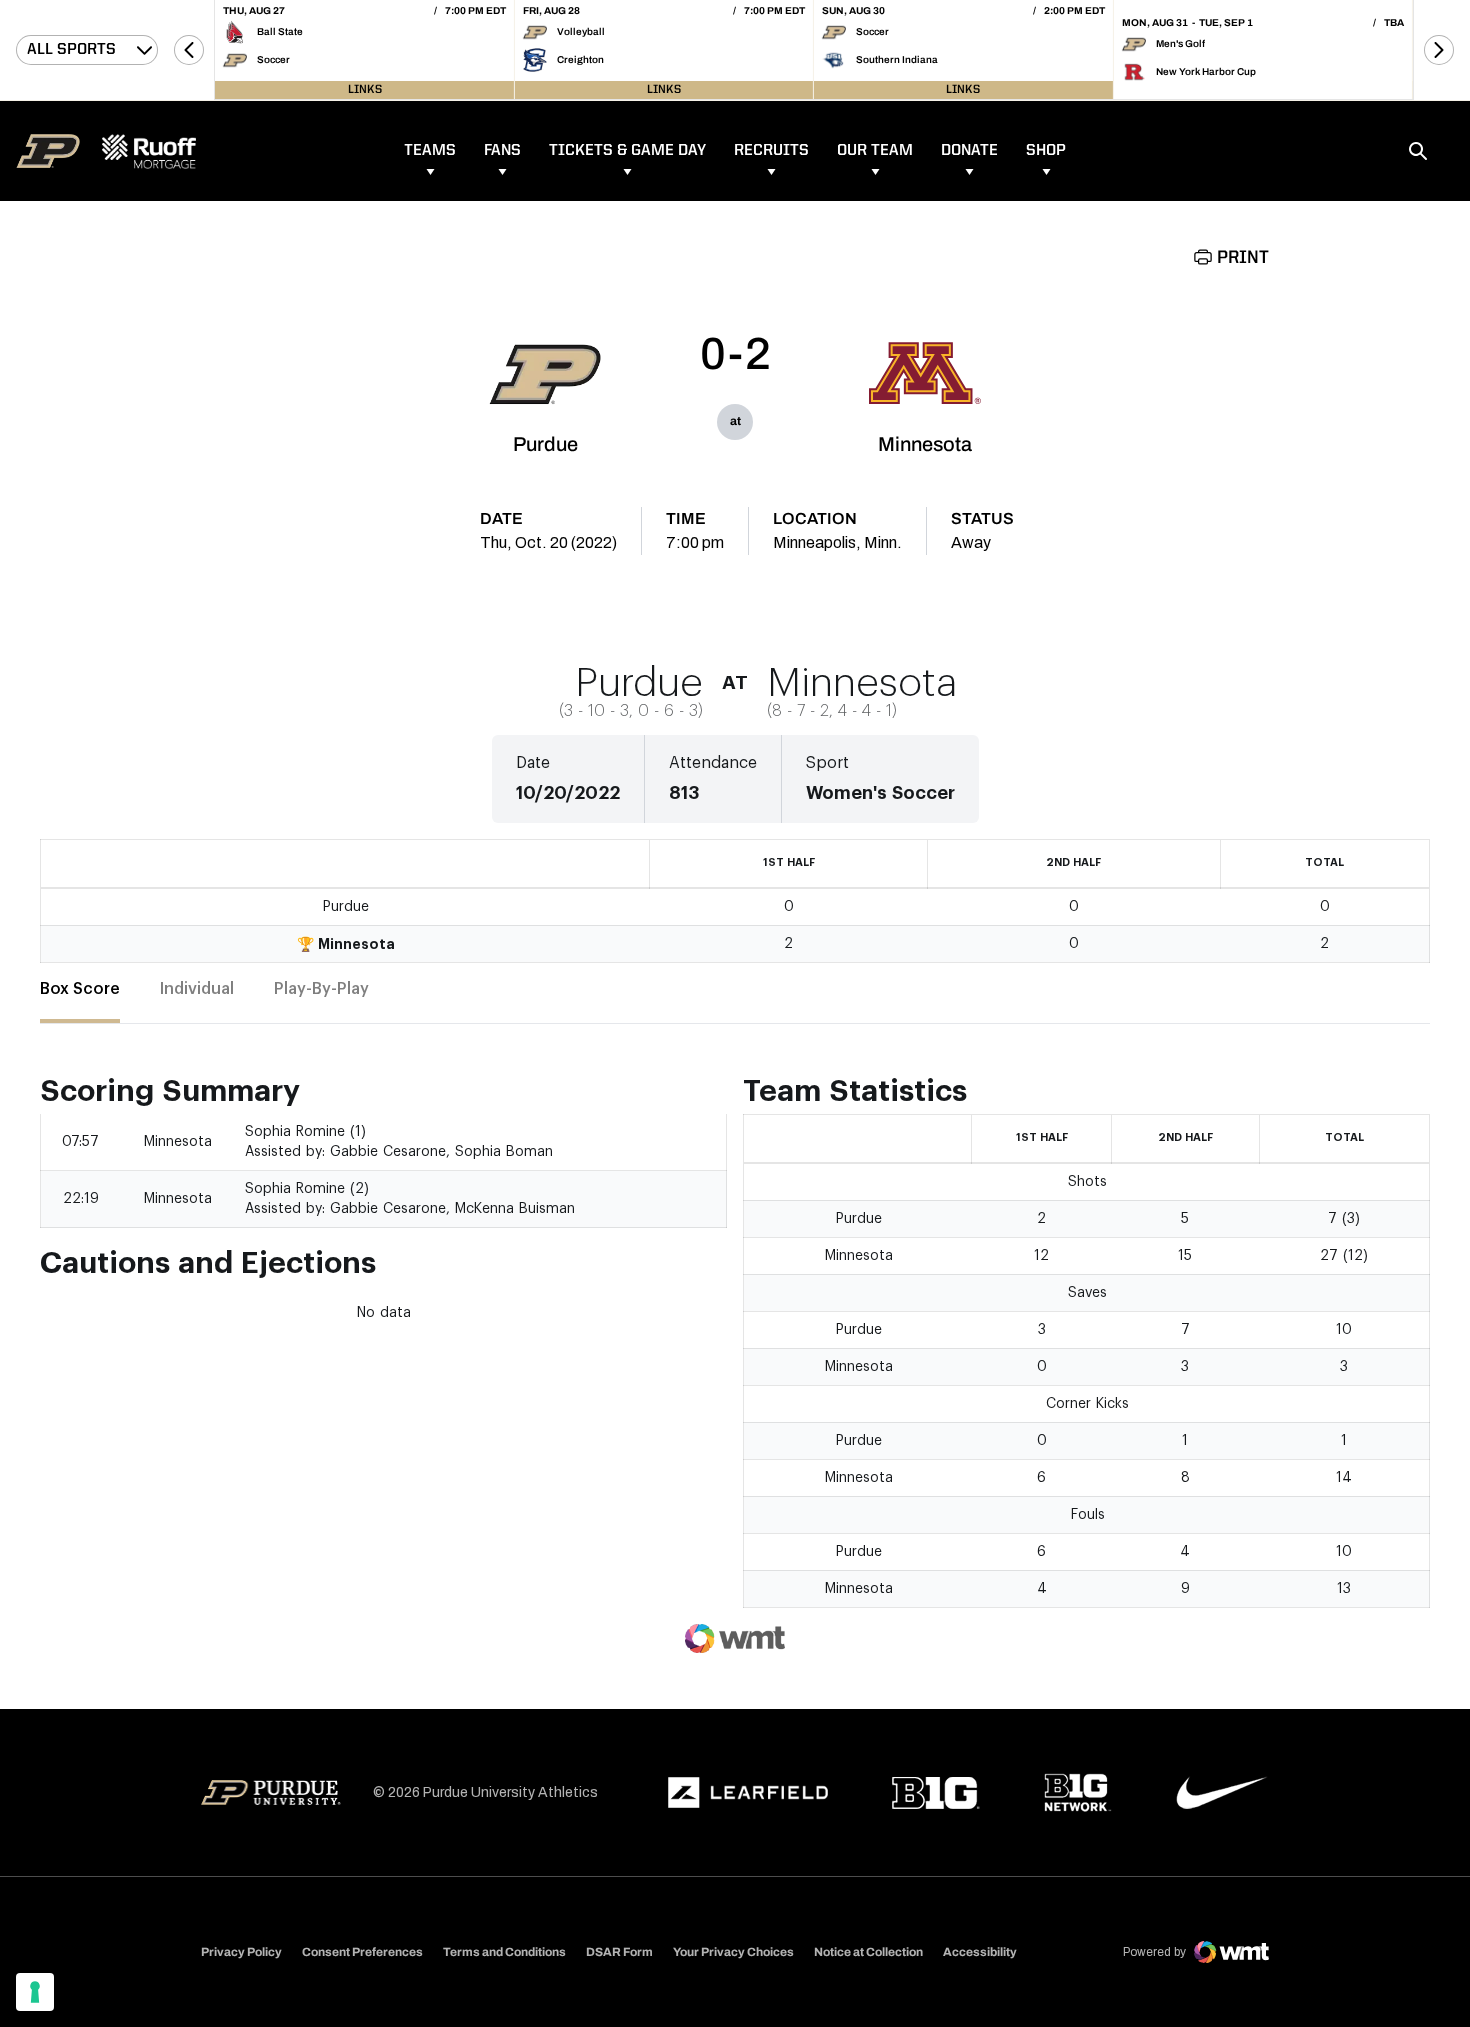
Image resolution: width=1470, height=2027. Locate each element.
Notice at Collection (868, 1952)
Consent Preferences (362, 1952)
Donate (969, 151)
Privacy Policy (241, 1952)
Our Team (875, 151)
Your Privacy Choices (733, 1952)
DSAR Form (619, 1952)
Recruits (771, 151)
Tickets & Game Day (627, 151)
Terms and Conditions (504, 1952)
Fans (502, 151)
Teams (430, 151)
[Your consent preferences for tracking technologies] (35, 1992)
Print (1243, 258)
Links (365, 90)
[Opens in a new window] (748, 1793)
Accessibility (980, 1951)
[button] (189, 50)
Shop (1046, 151)
